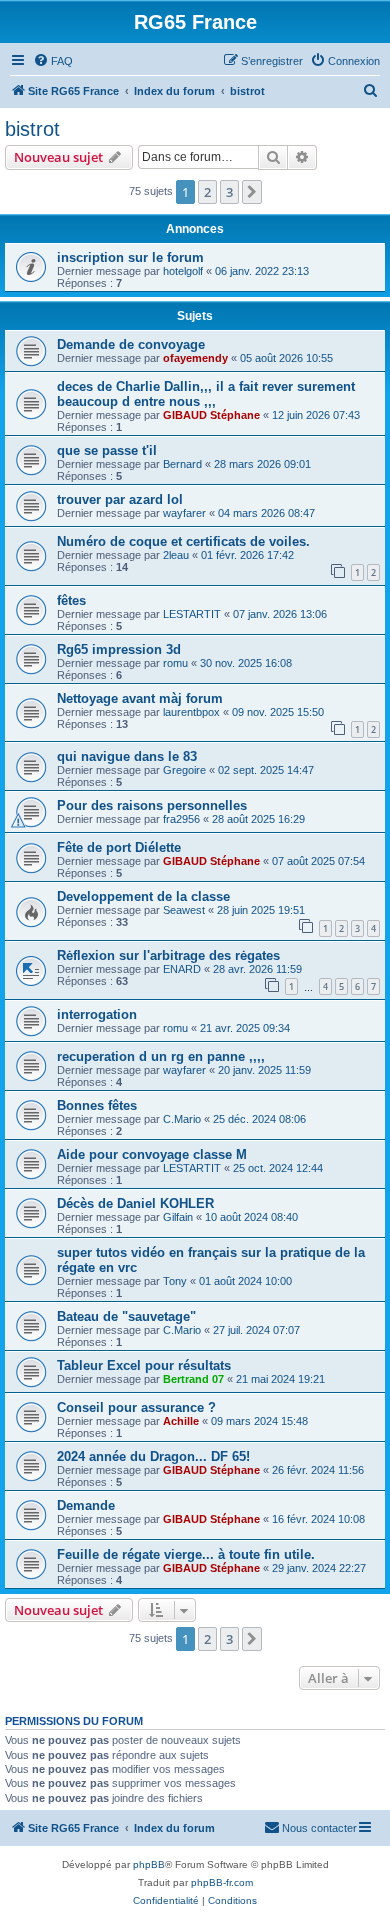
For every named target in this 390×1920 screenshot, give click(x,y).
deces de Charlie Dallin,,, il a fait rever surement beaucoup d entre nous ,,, (206, 394)
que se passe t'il (107, 450)
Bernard (182, 464)
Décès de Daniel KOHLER (135, 1203)
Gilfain (178, 1217)
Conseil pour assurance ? (136, 1407)
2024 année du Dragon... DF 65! (153, 1456)
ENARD (182, 969)
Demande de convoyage (131, 344)
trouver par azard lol (120, 499)
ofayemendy (195, 358)
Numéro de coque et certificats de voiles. (183, 541)
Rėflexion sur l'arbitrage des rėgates (168, 955)
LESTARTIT (192, 614)
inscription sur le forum (130, 257)
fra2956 (181, 819)
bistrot (32, 129)
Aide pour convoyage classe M (152, 1154)
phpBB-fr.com (222, 1882)
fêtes (71, 600)
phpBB (149, 1864)
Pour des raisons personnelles (152, 805)
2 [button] (207, 192)
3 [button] (229, 192)
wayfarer (184, 513)
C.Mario (182, 1119)
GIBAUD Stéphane (211, 415)
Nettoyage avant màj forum (140, 698)
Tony (175, 1281)
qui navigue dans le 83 (127, 756)
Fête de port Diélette (119, 847)
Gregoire (184, 770)
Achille (181, 1421)
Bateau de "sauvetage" (126, 1316)
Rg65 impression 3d (119, 649)
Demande (86, 1505)
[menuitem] (53, 61)
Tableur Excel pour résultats (144, 1365)
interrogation (97, 1014)
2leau (176, 555)
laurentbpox (191, 712)
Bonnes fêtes (97, 1105)
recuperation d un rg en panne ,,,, (161, 1056)
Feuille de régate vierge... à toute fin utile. (186, 1554)
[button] (252, 192)
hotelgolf (183, 271)
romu (175, 663)
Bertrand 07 (193, 1379)
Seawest (184, 910)
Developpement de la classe (143, 896)
